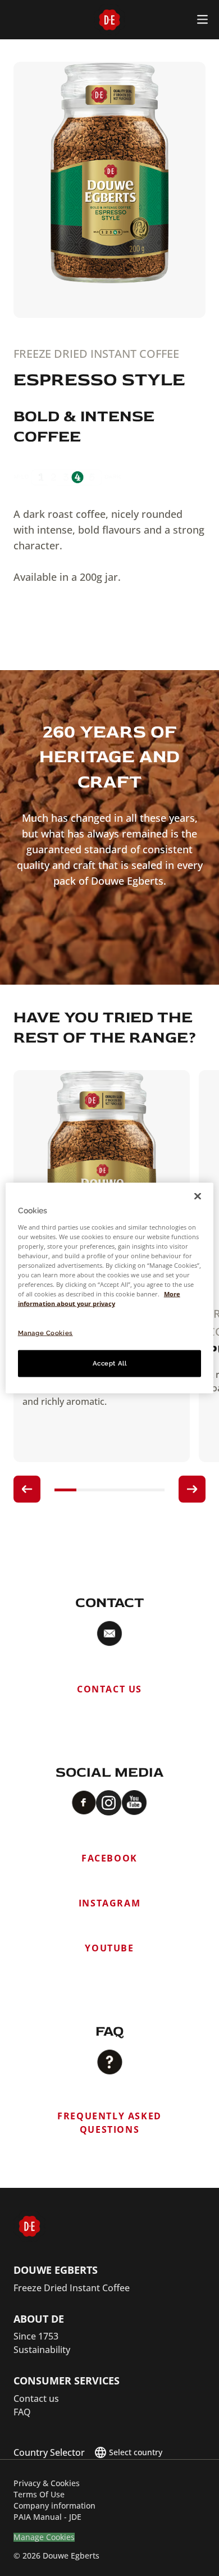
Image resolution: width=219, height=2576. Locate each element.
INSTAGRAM (109, 1903)
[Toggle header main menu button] (202, 19)
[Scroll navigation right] (192, 1489)
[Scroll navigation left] (27, 1489)
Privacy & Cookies (47, 2483)
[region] (110, 1288)
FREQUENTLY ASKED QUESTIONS (109, 2123)
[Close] (198, 1196)
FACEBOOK (109, 1858)
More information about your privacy (99, 1299)
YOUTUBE (109, 1948)
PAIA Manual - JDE (47, 2517)
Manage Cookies (44, 2538)
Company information (54, 2506)
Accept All (110, 1363)
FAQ (22, 2412)
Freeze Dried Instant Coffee (72, 2288)
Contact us (36, 2398)
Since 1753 (36, 2336)
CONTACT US (109, 1689)
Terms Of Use (39, 2494)
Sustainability (42, 2350)
